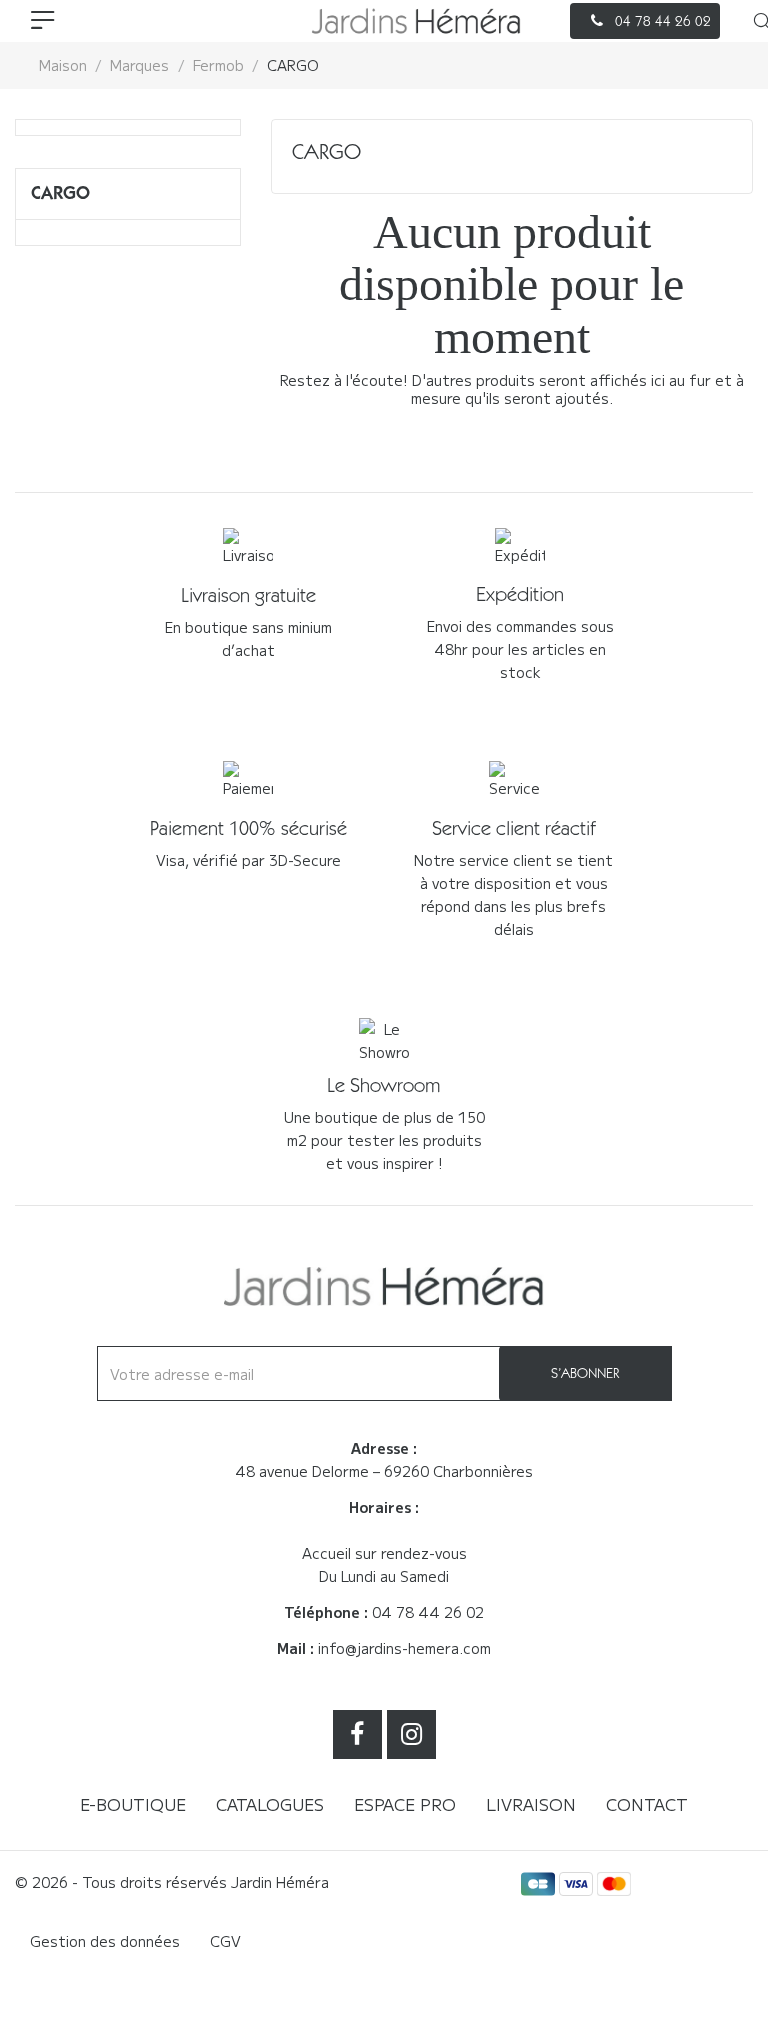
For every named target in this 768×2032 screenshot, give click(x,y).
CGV (225, 1941)
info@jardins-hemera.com (404, 1648)
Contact (647, 1804)
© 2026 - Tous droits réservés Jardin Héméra (172, 1882)
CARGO (60, 193)
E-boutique (133, 1804)
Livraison (531, 1804)
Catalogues (270, 1804)
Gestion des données (105, 1941)
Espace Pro (405, 1804)
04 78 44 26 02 (428, 1612)
